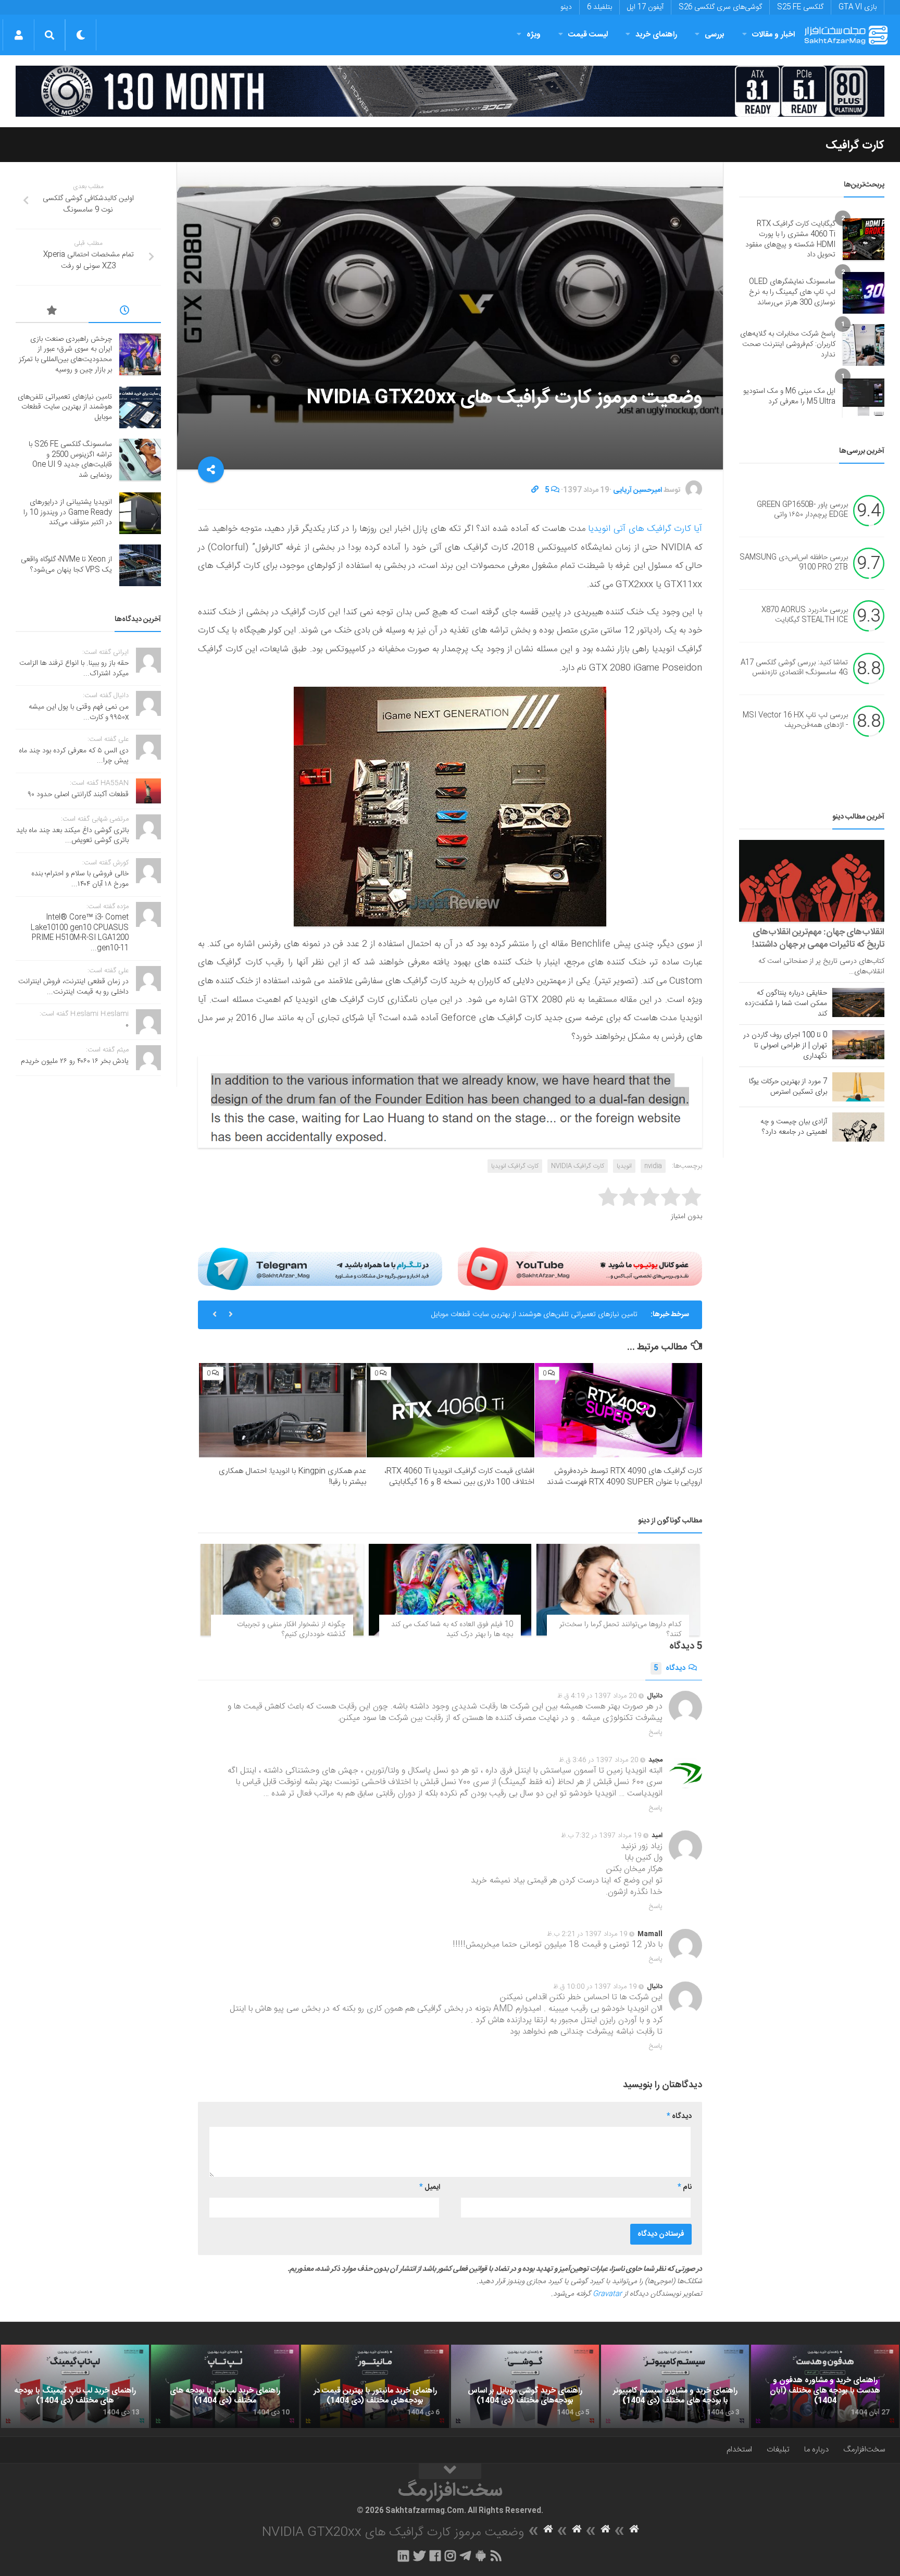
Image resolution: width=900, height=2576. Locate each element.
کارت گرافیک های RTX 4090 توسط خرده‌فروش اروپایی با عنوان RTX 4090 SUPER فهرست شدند (624, 1477)
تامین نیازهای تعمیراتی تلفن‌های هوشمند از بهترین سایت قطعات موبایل (65, 407)
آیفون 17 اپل (645, 7)
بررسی (715, 35)
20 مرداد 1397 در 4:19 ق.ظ (597, 1696)
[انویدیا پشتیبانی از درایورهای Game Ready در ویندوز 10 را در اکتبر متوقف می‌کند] (140, 513)
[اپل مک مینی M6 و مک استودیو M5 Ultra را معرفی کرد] (864, 397)
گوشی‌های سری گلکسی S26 (720, 7)
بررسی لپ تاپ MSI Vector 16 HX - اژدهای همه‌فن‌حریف (795, 721)
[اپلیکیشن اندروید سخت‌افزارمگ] (480, 2556)
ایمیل (430, 2187)
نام (685, 2187)
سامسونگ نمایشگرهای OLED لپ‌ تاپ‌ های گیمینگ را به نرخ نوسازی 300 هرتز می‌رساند (792, 292)
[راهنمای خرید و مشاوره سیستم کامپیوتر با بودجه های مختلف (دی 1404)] (675, 2386)
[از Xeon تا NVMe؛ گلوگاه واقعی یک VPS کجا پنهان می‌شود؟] (140, 565)
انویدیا (624, 1166)
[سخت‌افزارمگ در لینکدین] (403, 2556)
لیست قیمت (588, 35)
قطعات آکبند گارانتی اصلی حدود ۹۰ (78, 795)
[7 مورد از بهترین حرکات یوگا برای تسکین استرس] (858, 1087)
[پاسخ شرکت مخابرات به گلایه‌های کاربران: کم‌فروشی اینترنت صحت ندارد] (864, 345)
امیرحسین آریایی (637, 490)
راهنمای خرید (656, 35)
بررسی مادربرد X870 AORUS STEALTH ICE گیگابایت (805, 615)
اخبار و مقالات (773, 35)
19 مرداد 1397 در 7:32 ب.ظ (601, 1836)
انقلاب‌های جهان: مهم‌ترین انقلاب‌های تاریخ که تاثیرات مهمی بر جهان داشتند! (818, 938)
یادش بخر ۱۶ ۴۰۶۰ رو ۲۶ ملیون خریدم (75, 1061)
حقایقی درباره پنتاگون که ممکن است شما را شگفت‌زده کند (786, 1004)
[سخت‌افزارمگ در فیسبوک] (435, 2556)
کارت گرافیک (855, 145)
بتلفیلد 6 (599, 7)
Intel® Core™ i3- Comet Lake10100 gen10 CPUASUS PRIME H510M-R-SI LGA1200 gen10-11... (80, 933)
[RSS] (496, 2556)
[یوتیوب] (580, 1269)
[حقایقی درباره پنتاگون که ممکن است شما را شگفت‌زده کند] (858, 1002)
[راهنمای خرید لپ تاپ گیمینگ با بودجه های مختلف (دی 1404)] (75, 2386)
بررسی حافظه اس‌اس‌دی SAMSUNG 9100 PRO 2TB (794, 563)
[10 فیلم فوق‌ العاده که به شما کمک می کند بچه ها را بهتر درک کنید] (450, 1590)
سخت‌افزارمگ (864, 2450)
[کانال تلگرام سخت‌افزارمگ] (465, 2556)
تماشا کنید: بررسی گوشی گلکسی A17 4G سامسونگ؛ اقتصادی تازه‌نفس (794, 668)
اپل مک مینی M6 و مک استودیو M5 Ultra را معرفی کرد (789, 397)
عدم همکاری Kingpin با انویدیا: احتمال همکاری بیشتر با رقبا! (292, 1477)
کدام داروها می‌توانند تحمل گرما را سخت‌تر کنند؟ (620, 1630)
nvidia (653, 1166)
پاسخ (656, 1732)
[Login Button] (18, 35)
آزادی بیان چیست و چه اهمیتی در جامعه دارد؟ (794, 1127)
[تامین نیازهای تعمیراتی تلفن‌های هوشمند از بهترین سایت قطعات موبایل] (140, 407)
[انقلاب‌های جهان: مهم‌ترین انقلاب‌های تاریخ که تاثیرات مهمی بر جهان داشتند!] (812, 881)
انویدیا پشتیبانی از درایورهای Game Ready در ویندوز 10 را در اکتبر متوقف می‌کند (68, 512)
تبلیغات (778, 2450)
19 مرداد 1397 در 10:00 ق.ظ (595, 1987)
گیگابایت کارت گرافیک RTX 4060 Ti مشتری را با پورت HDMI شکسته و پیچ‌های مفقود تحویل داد (790, 239)
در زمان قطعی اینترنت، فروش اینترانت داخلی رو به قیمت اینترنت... (73, 987)
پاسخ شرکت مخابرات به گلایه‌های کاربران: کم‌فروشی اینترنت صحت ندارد (788, 344)
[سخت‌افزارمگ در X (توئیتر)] (419, 2556)
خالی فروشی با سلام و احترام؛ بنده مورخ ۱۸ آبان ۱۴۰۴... (80, 879)
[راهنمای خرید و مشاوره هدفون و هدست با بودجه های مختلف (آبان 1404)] (825, 2386)
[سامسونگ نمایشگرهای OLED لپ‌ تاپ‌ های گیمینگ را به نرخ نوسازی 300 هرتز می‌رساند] (864, 293)
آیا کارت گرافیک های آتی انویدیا (645, 529)
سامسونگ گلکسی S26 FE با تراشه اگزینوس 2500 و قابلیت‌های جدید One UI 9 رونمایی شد (503, 1315)
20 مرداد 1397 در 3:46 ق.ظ (599, 1760)
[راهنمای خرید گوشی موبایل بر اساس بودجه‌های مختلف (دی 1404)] (525, 2386)
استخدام (739, 2450)
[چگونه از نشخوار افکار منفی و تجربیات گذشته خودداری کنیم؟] (282, 1590)
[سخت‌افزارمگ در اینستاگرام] (450, 2556)
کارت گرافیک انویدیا (515, 1166)
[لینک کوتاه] (535, 490)
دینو (566, 7)
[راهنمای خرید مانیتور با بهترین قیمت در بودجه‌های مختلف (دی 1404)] (375, 2386)
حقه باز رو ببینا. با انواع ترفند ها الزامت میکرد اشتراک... (74, 668)
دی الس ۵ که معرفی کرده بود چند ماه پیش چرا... (74, 756)
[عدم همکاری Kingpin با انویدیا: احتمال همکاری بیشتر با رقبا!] (283, 1410)
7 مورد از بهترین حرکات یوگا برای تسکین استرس (788, 1087)
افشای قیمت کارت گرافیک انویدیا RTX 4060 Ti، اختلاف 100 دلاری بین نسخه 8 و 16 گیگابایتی (459, 1477)
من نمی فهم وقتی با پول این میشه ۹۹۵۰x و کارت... (79, 712)
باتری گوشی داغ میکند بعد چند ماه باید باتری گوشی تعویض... (72, 836)
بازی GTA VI (858, 7)
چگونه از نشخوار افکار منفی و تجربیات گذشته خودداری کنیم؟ (291, 1630)
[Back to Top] (450, 2471)
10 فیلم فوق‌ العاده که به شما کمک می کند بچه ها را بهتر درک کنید (452, 1630)
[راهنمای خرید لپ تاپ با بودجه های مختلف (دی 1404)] (225, 2386)
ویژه (534, 35)
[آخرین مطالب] (125, 312)
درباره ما (816, 2450)
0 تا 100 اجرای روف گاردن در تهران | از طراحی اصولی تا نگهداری (785, 1046)
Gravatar (607, 2294)
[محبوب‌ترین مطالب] (52, 312)
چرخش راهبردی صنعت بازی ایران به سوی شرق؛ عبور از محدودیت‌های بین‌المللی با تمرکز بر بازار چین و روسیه (65, 355)
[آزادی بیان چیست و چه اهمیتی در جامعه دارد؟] (858, 1127)
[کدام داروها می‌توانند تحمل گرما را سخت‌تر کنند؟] (618, 1590)
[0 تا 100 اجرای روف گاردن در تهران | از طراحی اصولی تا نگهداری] (858, 1045)
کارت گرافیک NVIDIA (578, 1166)
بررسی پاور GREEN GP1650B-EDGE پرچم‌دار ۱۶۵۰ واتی (802, 510)
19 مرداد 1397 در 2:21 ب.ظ (587, 1934)
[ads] (450, 91)
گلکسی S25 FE (800, 7)
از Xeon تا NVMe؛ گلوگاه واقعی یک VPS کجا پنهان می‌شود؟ (66, 565)
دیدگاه (670, 1668)
